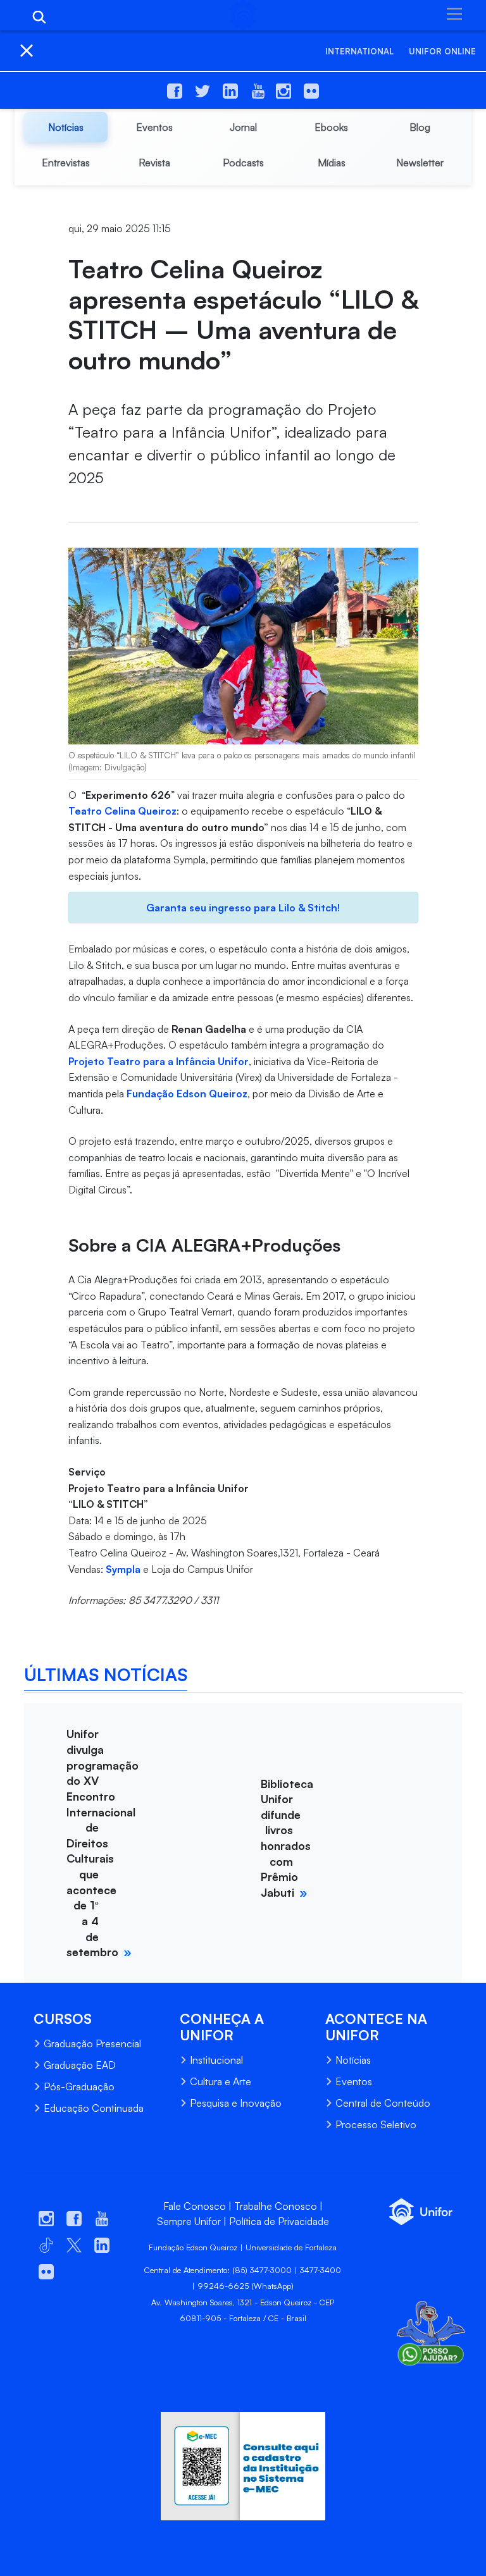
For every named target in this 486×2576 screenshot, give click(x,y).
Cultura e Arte (221, 2081)
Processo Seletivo (376, 2124)
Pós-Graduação (79, 2086)
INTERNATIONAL (359, 51)
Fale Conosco (195, 2206)
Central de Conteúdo (383, 2103)
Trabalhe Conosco (276, 2206)
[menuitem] (66, 127)
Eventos (354, 2081)
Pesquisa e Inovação (236, 2103)
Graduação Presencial (92, 2043)
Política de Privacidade (279, 2221)
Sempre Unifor (189, 2221)
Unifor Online (442, 51)
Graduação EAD (80, 2065)
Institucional (216, 2060)
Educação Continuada (94, 2108)
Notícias (353, 2060)
